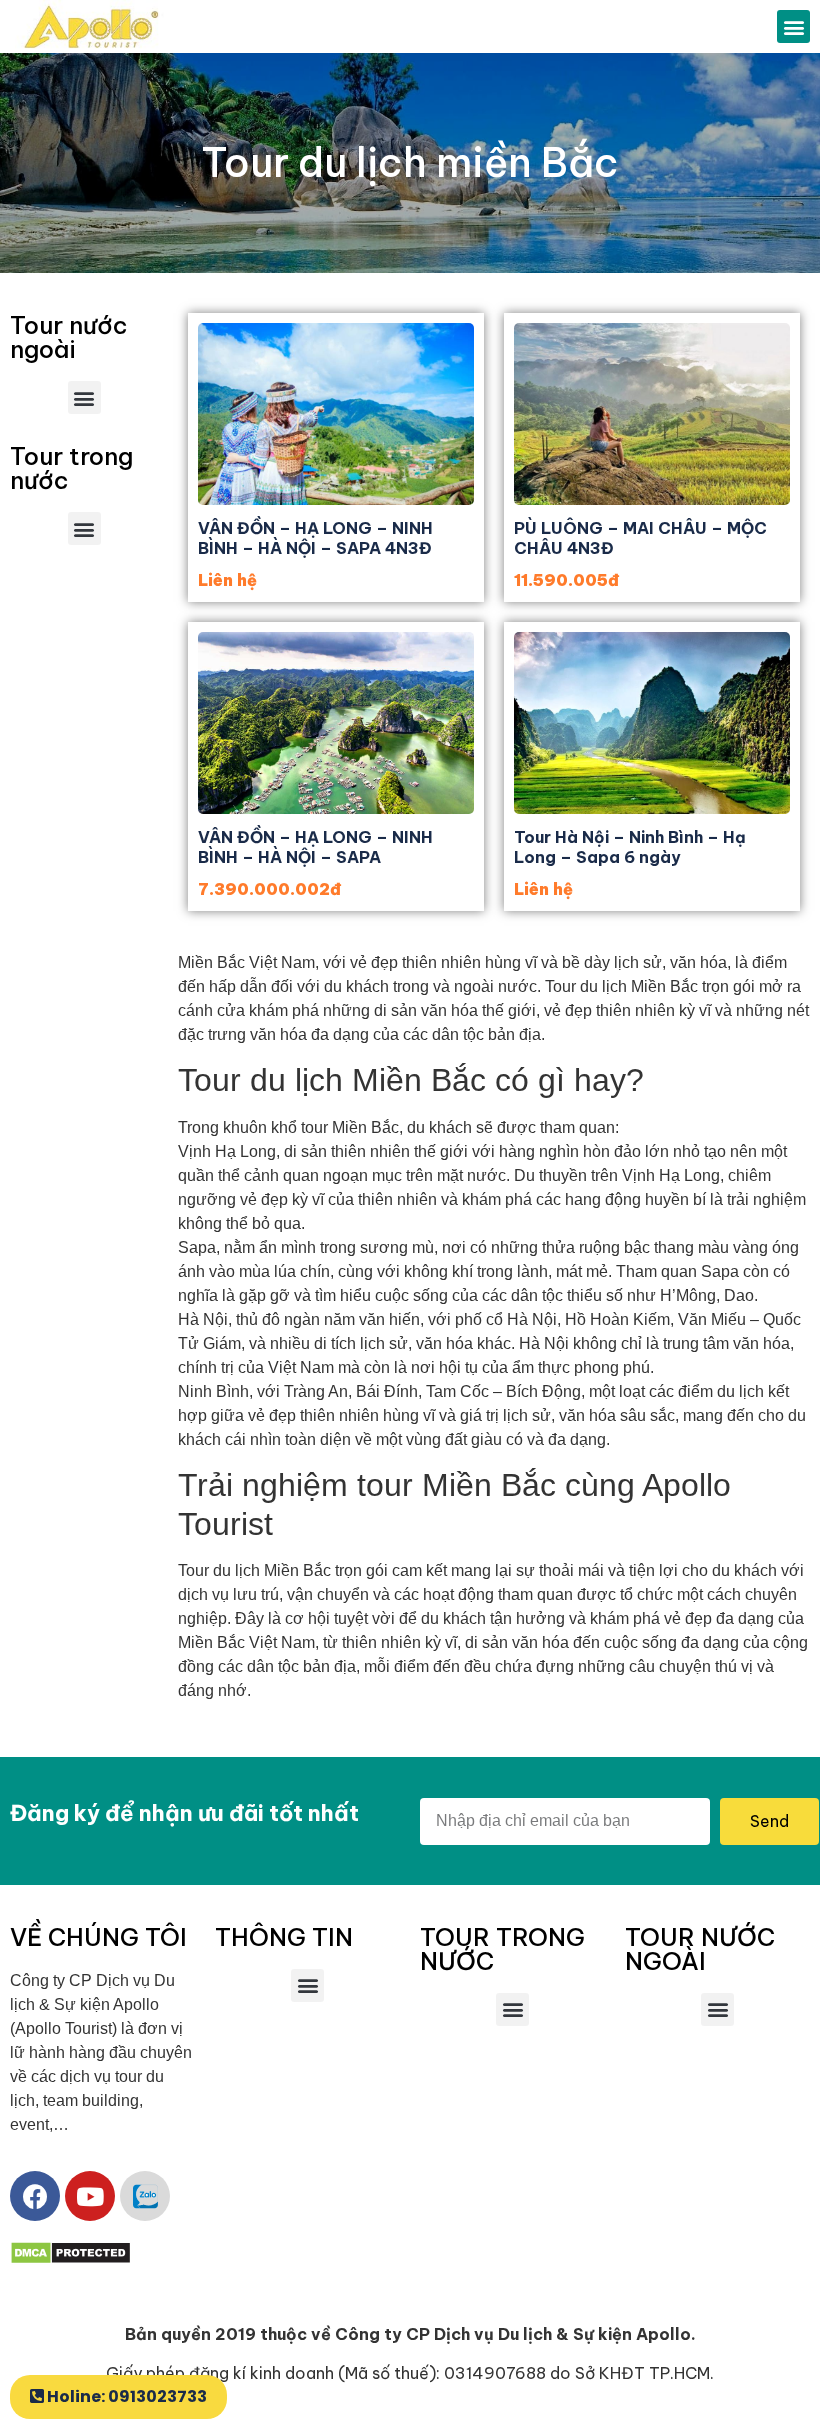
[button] (793, 26)
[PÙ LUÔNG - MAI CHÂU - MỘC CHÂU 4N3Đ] (652, 414)
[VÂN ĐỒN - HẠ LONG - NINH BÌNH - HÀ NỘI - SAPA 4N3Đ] (336, 414)
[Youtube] (90, 2196)
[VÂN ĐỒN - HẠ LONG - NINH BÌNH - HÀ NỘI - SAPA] (336, 723)
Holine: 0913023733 (127, 2396)
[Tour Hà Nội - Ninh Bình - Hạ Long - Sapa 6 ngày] (652, 723)
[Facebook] (35, 2196)
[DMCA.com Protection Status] (70, 2259)
